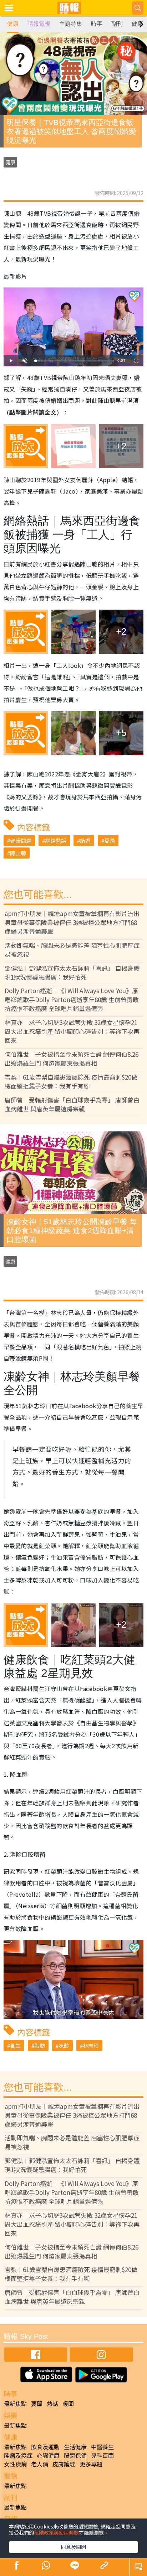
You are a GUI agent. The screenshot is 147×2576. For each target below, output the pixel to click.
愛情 (110, 841)
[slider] (72, 361)
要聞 (37, 2404)
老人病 (40, 2464)
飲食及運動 (45, 2447)
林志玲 (91, 2045)
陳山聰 (18, 853)
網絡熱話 (56, 841)
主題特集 (71, 24)
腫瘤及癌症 (18, 2455)
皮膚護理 (64, 2464)
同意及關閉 (73, 2547)
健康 (13, 24)
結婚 (85, 841)
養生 (15, 2045)
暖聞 (68, 2404)
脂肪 (40, 2045)
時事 (97, 24)
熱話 (52, 2404)
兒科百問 (102, 2455)
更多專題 (91, 2464)
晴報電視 (39, 24)
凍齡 (64, 2045)
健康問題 (21, 841)
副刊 (117, 24)
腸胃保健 (75, 2455)
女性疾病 (15, 2464)
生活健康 (75, 2447)
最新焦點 (15, 2404)
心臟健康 (48, 2455)
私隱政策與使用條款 (56, 2532)
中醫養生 (102, 2447)
